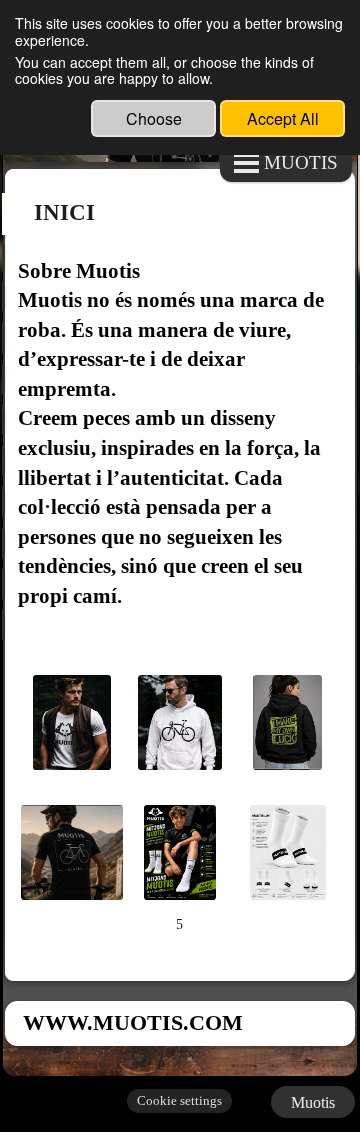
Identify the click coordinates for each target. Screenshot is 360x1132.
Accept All (283, 118)
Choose (154, 118)
